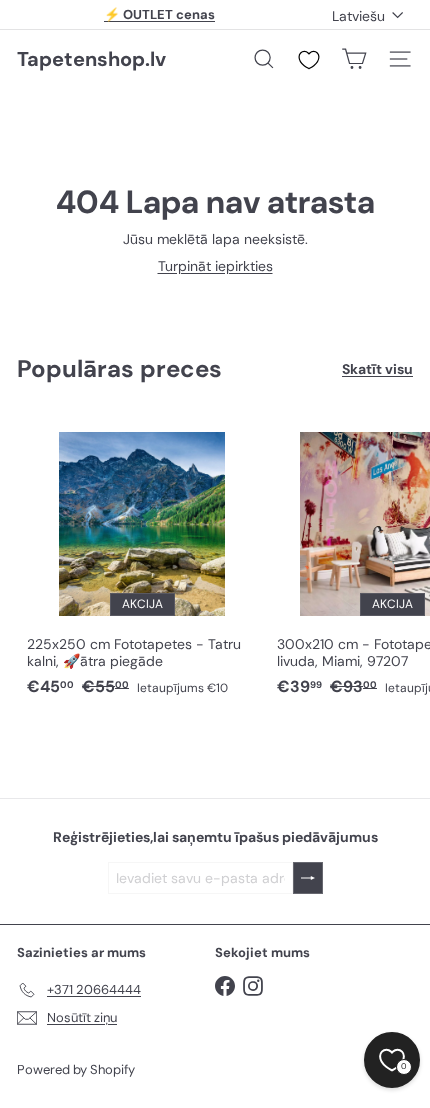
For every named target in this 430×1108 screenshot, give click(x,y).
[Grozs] (354, 59)
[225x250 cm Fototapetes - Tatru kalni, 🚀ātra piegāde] (142, 559)
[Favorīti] (309, 60)
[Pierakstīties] (308, 878)
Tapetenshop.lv (91, 59)
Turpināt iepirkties (215, 266)
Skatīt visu (377, 369)
